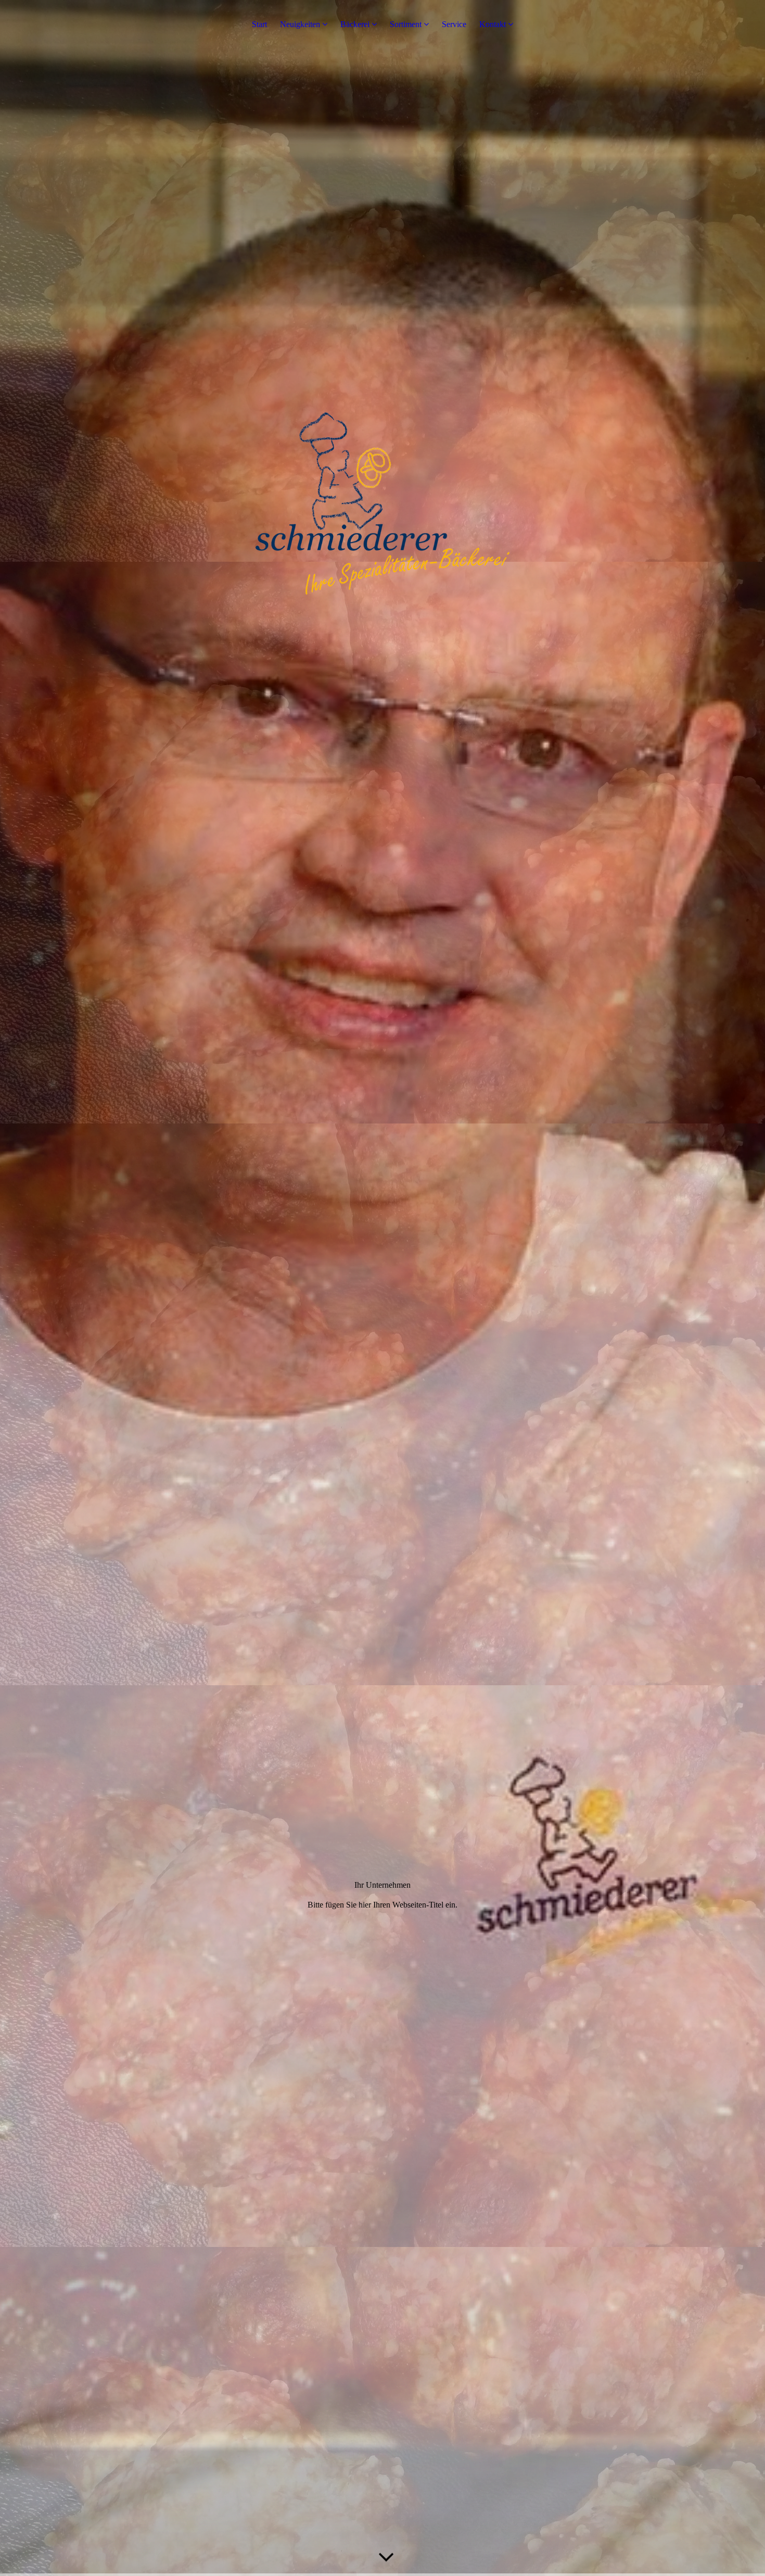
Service (454, 24)
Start (259, 24)
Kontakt (493, 24)
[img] (382, 1288)
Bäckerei (355, 24)
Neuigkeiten (300, 24)
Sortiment (406, 24)
